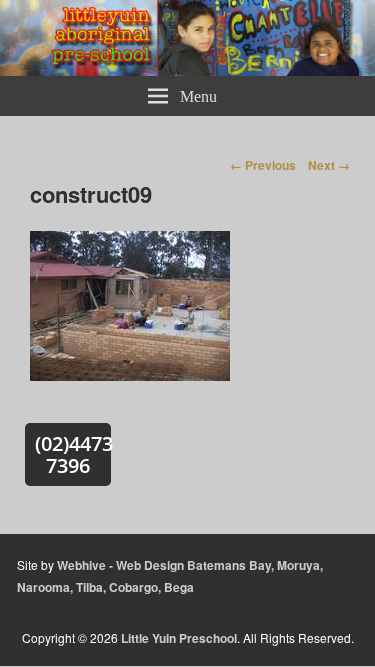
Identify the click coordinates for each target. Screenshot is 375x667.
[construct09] (130, 379)
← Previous (263, 165)
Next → (329, 165)
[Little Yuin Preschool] (187, 69)
